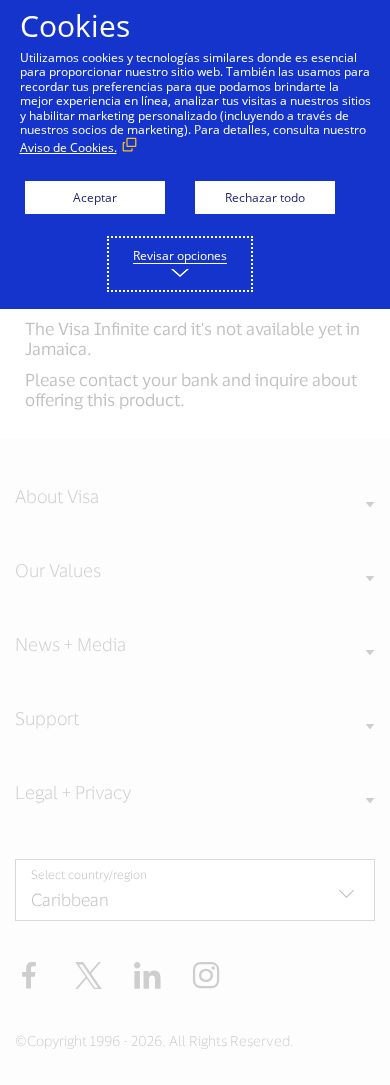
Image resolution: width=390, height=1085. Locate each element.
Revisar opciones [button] (180, 255)
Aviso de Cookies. (68, 147)
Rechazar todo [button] (265, 197)
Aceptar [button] (95, 197)
